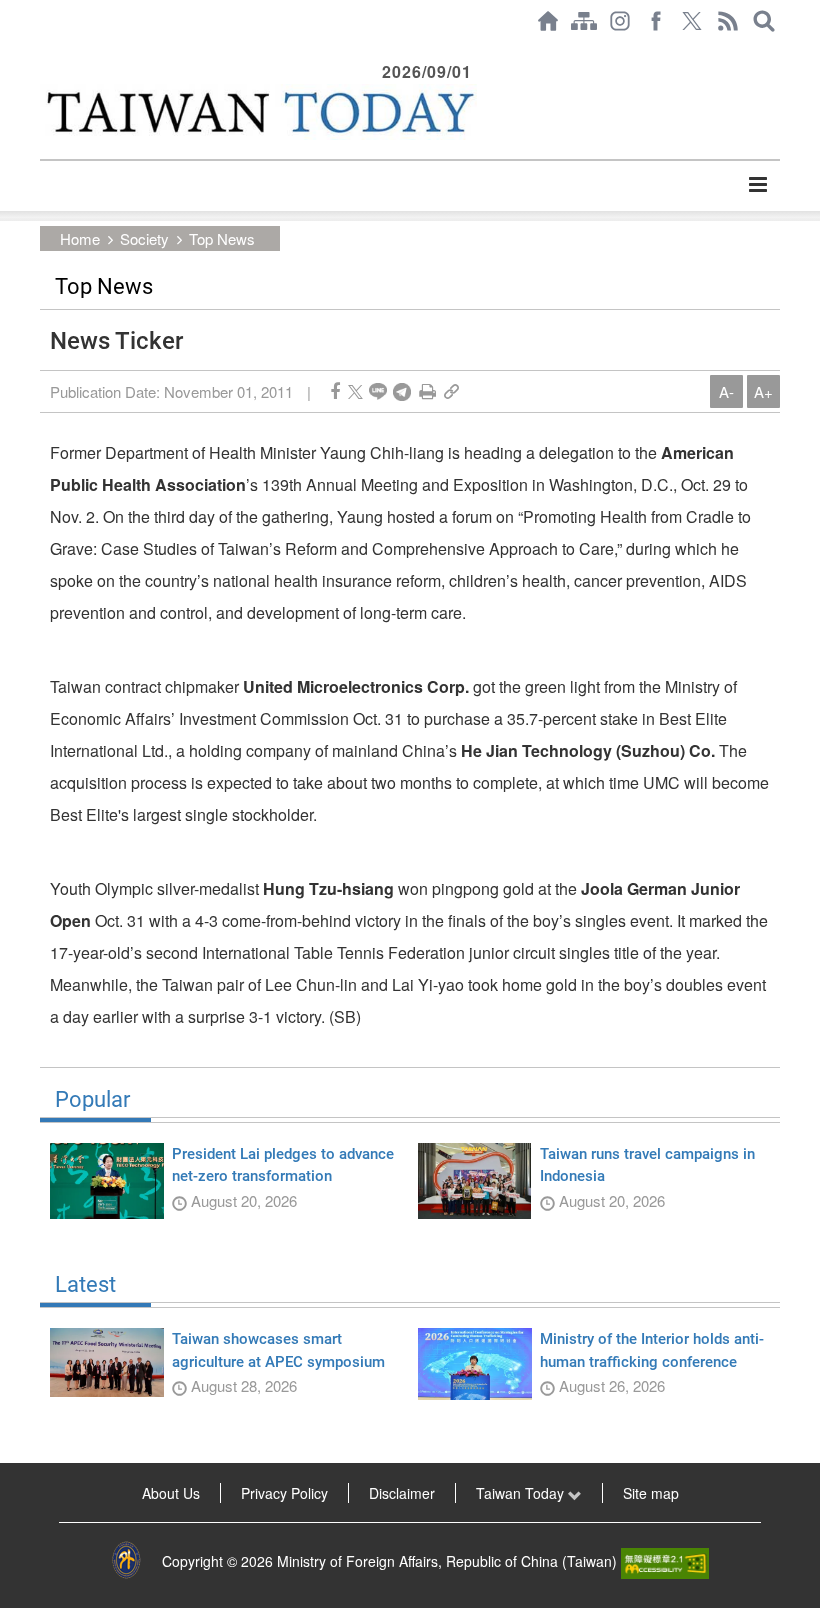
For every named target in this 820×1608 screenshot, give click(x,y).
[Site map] (584, 21)
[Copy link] (451, 391)
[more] (757, 185)
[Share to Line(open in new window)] (378, 391)
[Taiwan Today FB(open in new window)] (656, 21)
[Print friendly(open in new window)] (427, 391)
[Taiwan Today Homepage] (548, 21)
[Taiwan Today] (258, 112)
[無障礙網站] (665, 1561)
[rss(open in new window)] (728, 21)
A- (726, 391)
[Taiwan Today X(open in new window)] (692, 21)
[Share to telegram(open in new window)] (402, 391)
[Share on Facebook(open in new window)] (335, 391)
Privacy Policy (284, 1493)
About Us (171, 1493)
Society (144, 238)
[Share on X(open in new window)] (355, 391)
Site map (651, 1493)
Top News (222, 238)
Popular (92, 1100)
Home (80, 238)
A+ (763, 391)
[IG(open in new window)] (620, 21)
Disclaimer (402, 1493)
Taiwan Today (522, 1493)
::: (46, 52)
